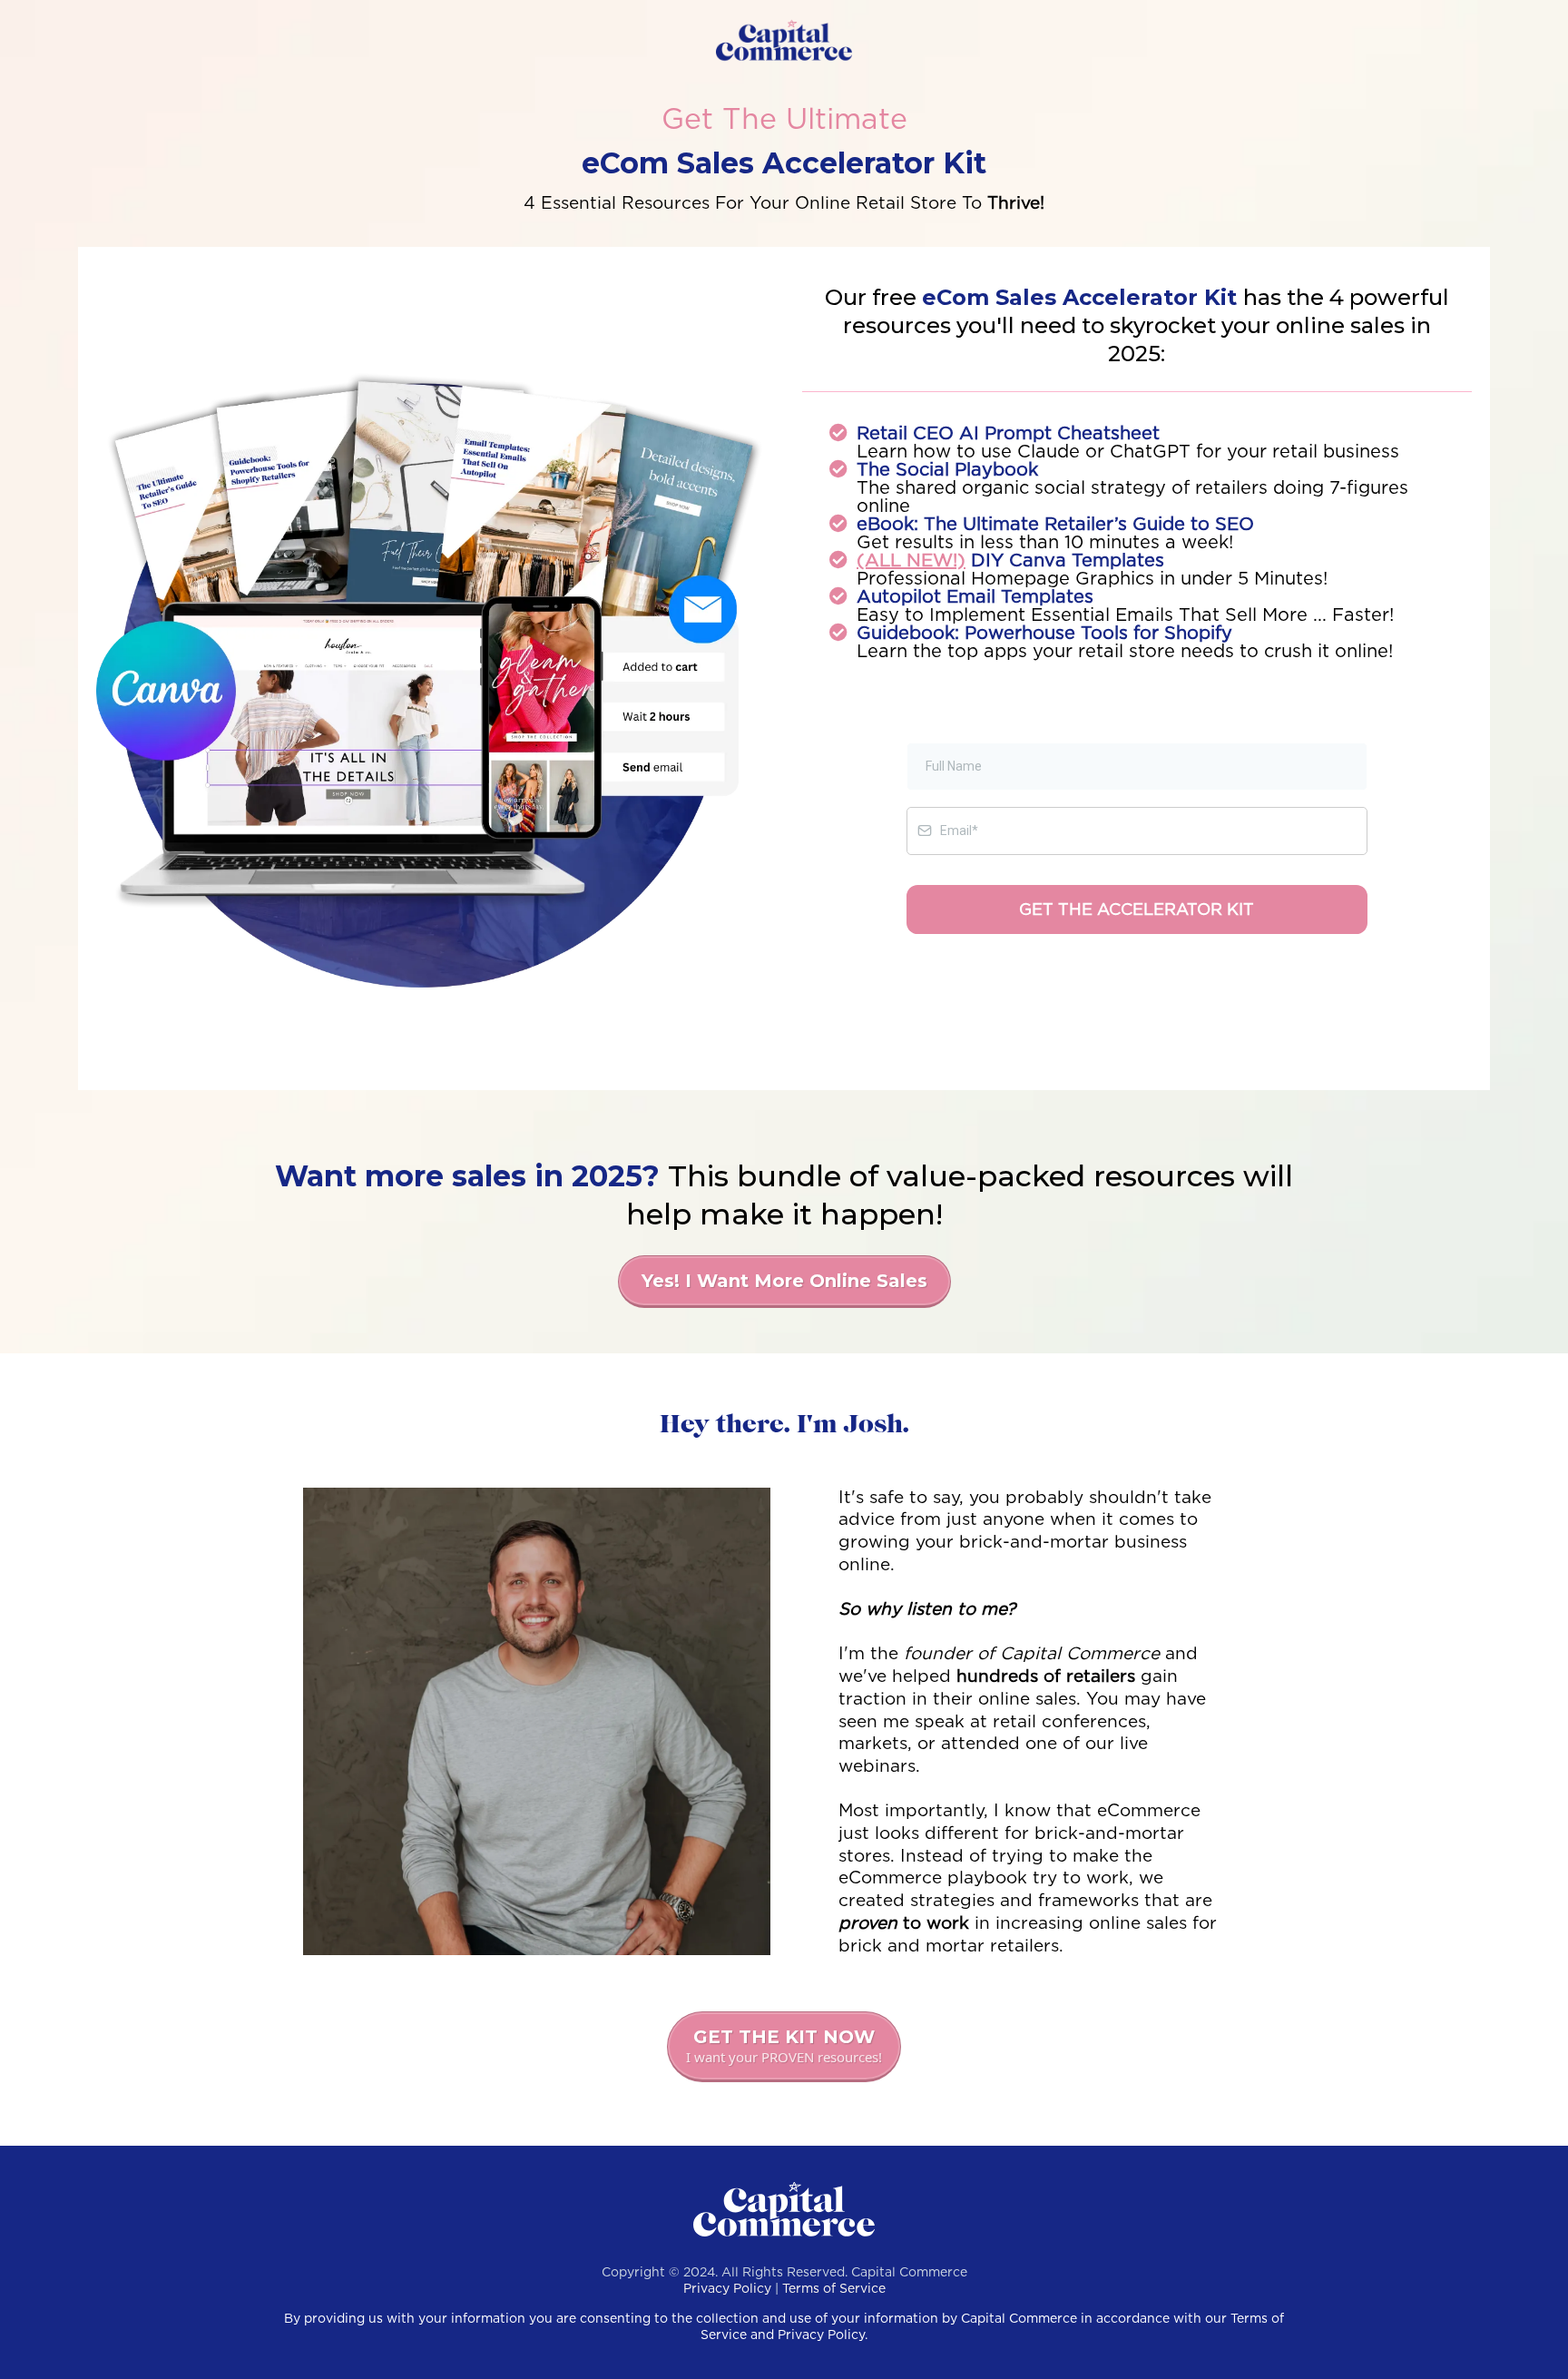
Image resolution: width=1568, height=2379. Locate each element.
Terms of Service (834, 2288)
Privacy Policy (727, 2288)
